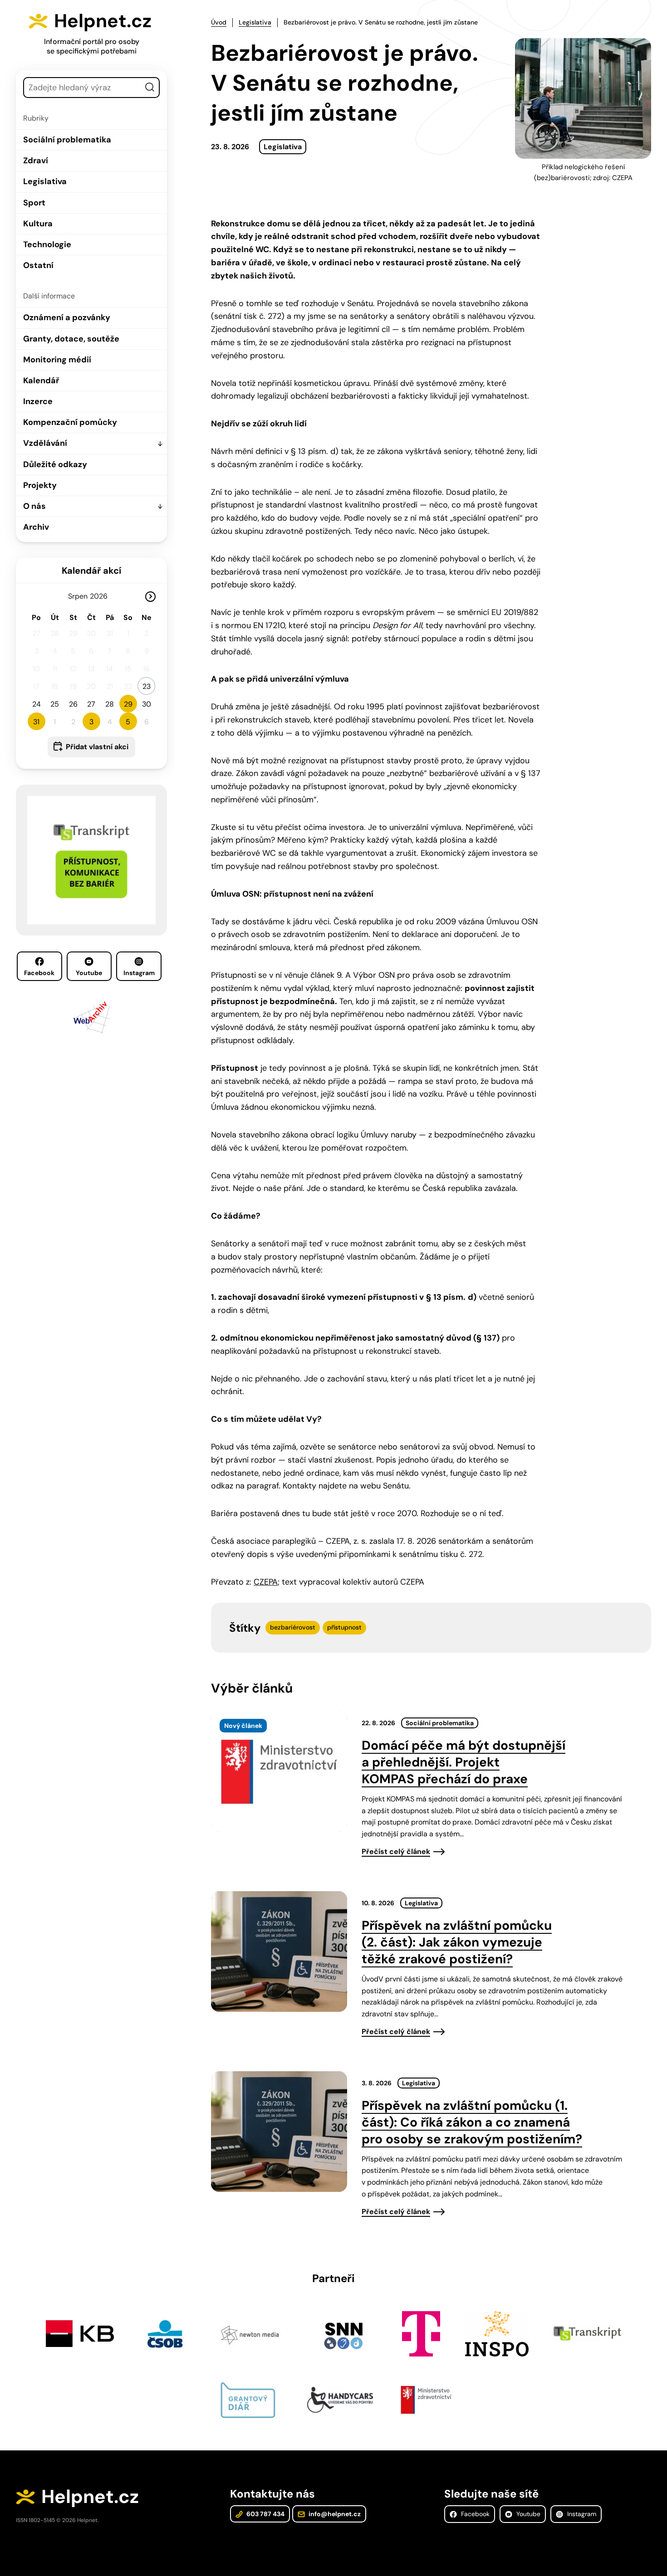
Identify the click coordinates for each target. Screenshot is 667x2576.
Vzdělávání (45, 443)
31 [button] (36, 722)
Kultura (38, 224)
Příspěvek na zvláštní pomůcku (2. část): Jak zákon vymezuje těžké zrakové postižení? (457, 1942)
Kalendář (41, 381)
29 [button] (128, 704)
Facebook (39, 973)
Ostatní (38, 265)
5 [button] (128, 722)
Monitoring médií (57, 360)
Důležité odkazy (55, 464)
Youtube (89, 973)
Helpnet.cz (103, 21)
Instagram (139, 973)
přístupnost (344, 1627)
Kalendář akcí (91, 571)
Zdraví (36, 161)
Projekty (40, 485)
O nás (34, 506)
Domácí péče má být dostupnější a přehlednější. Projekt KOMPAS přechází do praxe (463, 1762)
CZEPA (266, 1582)
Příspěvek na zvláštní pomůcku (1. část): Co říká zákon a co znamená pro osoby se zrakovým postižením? (472, 2122)
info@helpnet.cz (334, 2514)
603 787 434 (265, 2514)
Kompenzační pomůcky (70, 422)
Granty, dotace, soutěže (71, 339)
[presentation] (279, 1771)
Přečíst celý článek (396, 1851)
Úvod (219, 22)
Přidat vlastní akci (97, 747)
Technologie (47, 244)
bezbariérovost (293, 1627)
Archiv (36, 527)
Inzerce (38, 401)
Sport (34, 203)
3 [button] (91, 722)
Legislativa (45, 181)
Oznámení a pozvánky (67, 317)
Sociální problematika (67, 140)
